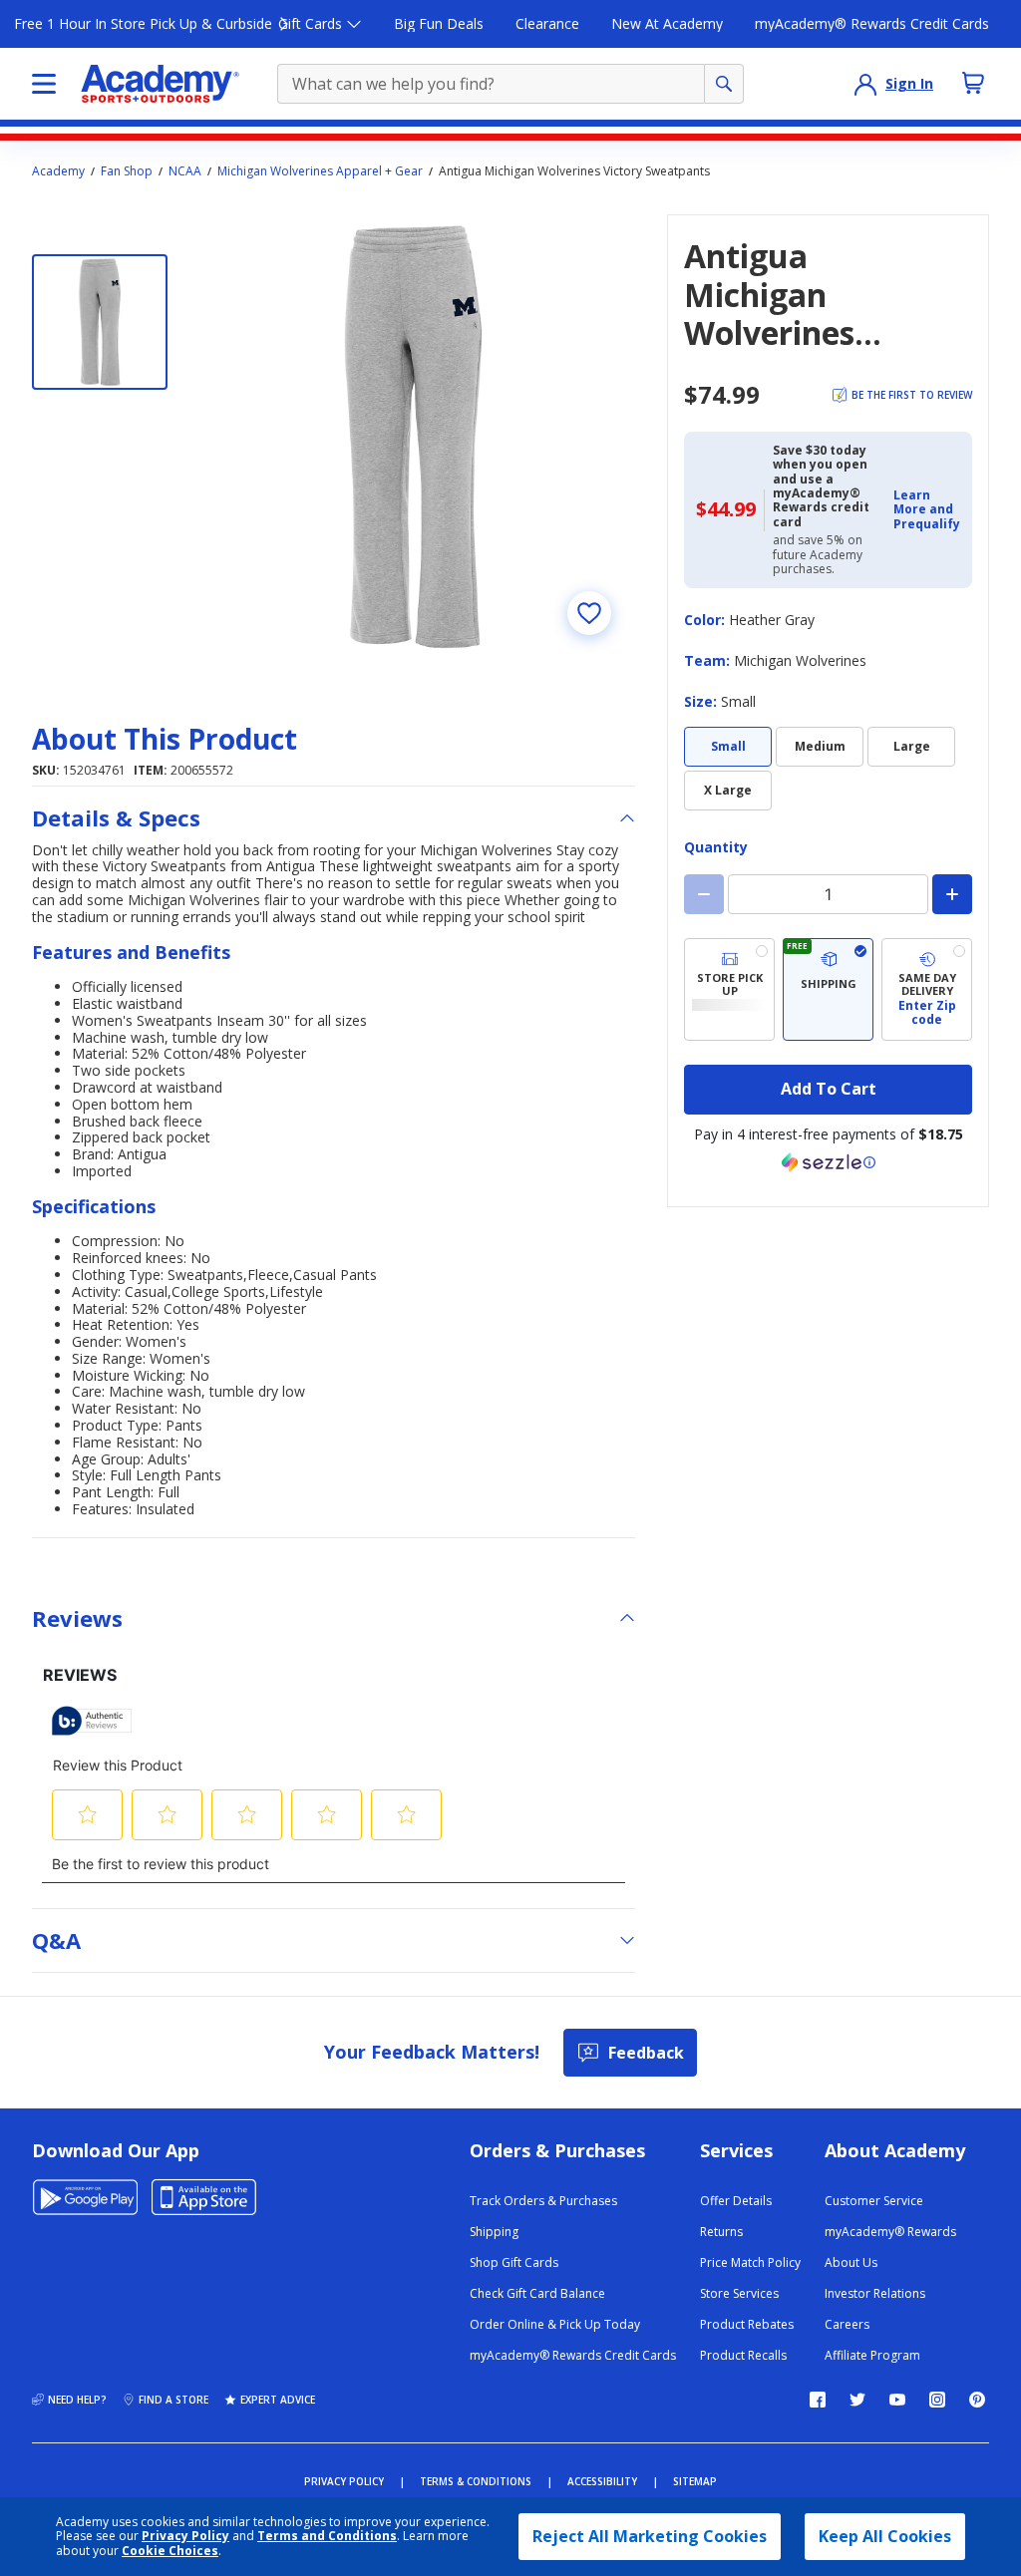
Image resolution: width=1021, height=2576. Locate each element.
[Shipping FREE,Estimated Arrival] (828, 989)
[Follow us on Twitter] (857, 2400)
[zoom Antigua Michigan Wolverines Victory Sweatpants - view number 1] (413, 436)
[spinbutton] (828, 894)
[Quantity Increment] (952, 894)
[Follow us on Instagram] (937, 2400)
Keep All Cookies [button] (885, 2536)
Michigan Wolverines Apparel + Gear (320, 171)
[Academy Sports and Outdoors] (160, 84)
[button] (927, 510)
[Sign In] (865, 84)
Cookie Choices (170, 2551)
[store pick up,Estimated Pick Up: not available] (729, 989)
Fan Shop (127, 171)
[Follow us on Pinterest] (977, 2400)
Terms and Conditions (327, 2536)
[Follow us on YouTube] (897, 2400)
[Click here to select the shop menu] (44, 84)
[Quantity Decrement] (704, 894)
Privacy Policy (185, 2536)
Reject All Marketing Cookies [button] (650, 2536)
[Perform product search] (724, 84)
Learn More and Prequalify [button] (927, 509)
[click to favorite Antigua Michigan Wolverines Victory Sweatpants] (589, 613)
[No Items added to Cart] (973, 83)
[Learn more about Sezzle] (829, 1162)
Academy (58, 171)
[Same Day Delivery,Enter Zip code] (927, 989)
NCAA (185, 171)
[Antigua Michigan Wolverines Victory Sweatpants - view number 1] (100, 322)
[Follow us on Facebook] (818, 2400)
